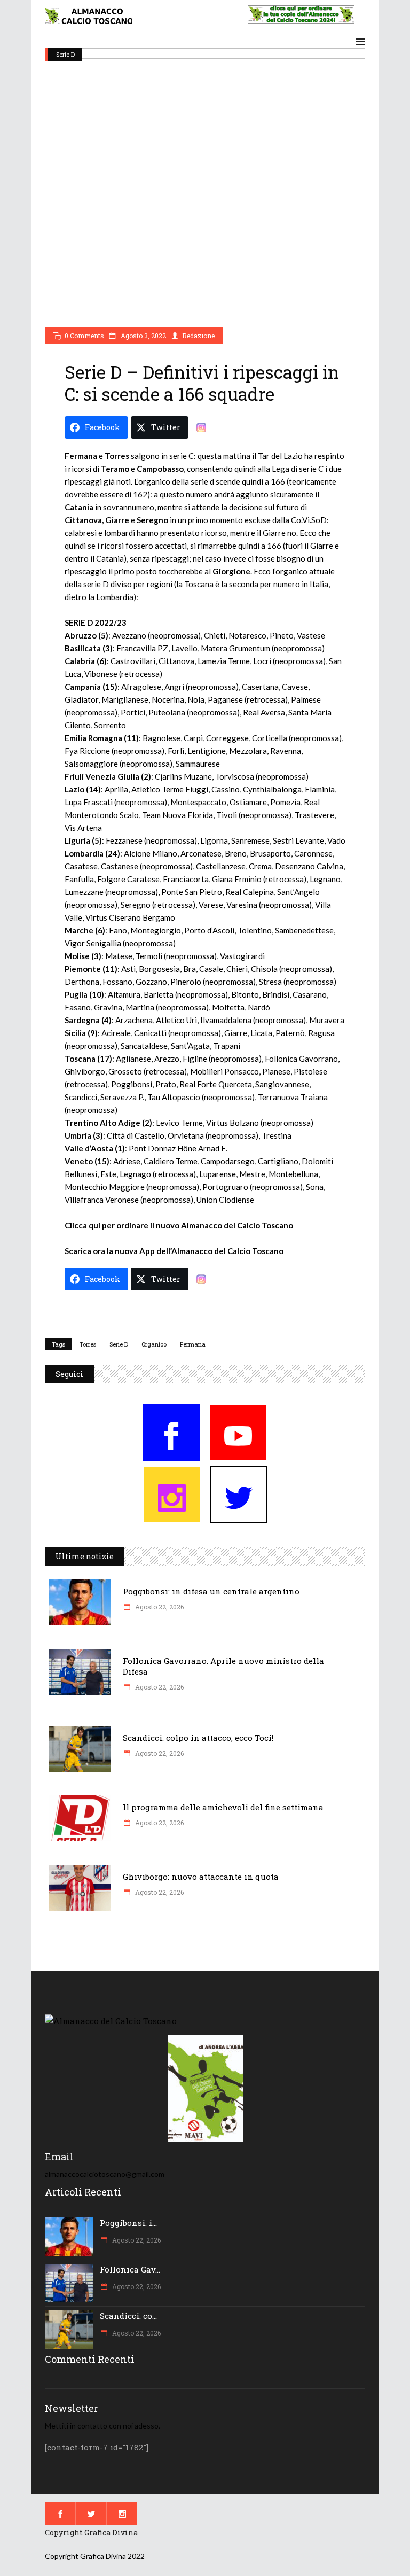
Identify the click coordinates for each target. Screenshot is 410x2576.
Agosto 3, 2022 (143, 336)
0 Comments (84, 336)
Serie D (65, 54)
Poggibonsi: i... (128, 2223)
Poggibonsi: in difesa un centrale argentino (211, 1591)
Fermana (193, 1344)
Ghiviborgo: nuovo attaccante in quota (201, 1877)
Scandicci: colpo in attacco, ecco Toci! (198, 1738)
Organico (154, 1344)
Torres (88, 1344)
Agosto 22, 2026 (159, 1607)
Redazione (198, 336)
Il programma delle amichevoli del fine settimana (223, 1807)
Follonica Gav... (130, 2269)
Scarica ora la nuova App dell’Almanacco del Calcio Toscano (174, 1251)
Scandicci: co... (128, 2316)
